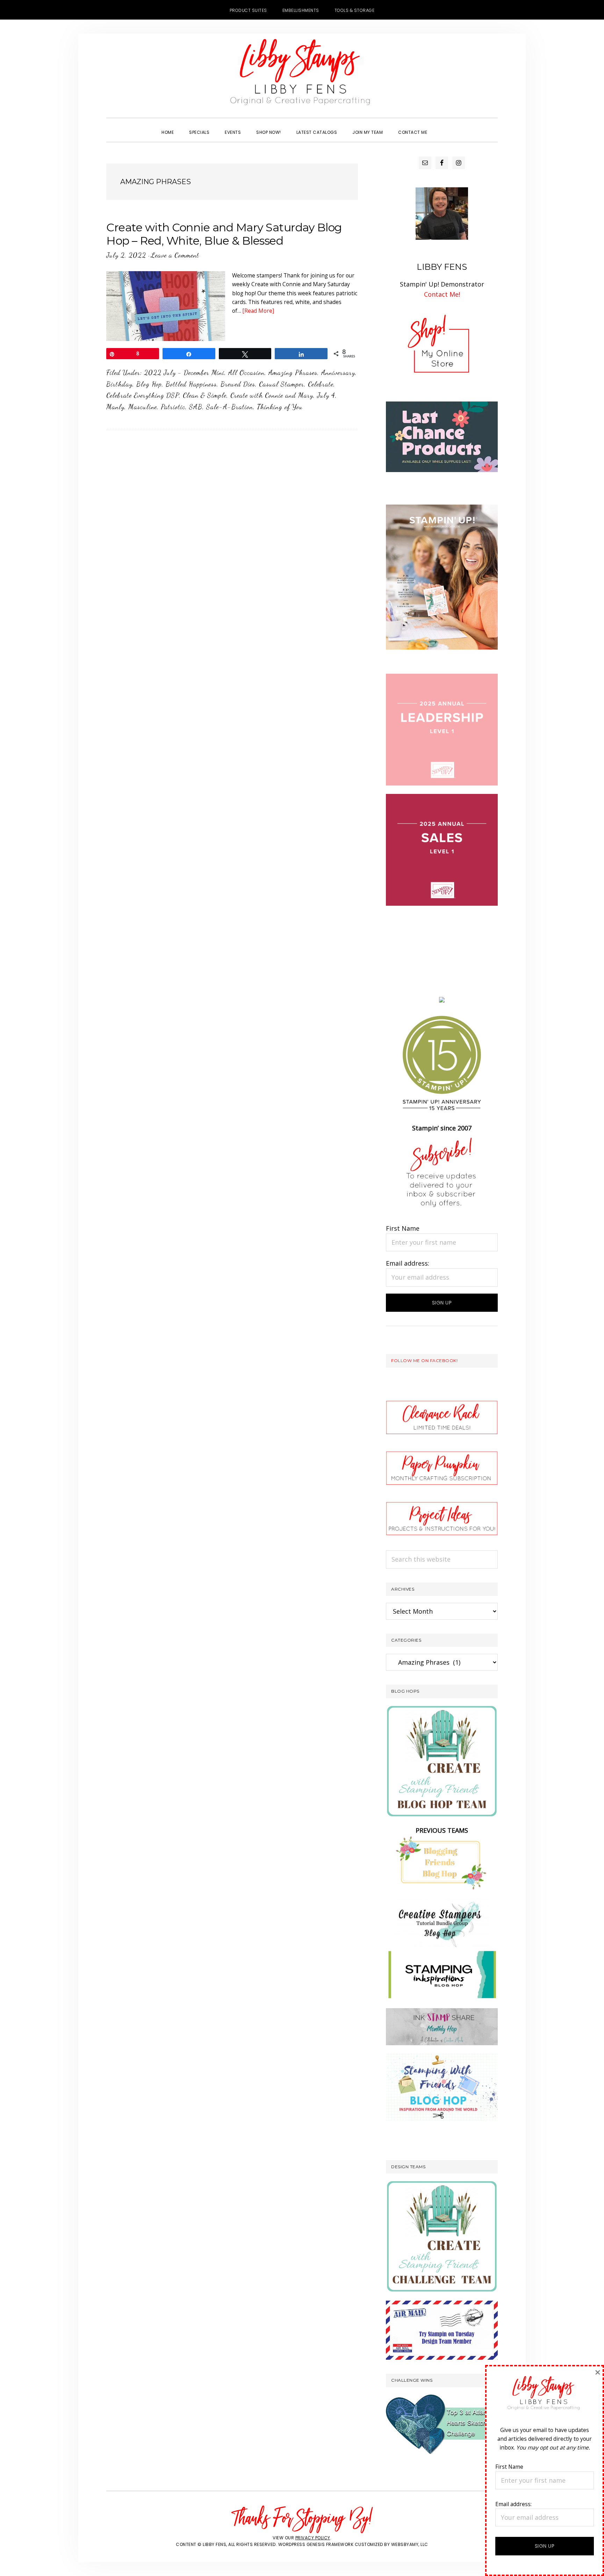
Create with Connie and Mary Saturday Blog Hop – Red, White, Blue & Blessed (224, 234)
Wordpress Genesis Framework (316, 2544)
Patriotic (173, 407)
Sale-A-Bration (230, 407)
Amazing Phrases (293, 372)
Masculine (143, 407)
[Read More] (258, 311)
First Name (403, 1228)
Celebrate (321, 384)
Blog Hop (149, 384)
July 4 (326, 395)
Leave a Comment (175, 255)
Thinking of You (280, 407)
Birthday (119, 384)
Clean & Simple (205, 395)
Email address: (408, 1263)
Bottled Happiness (191, 384)
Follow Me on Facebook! (424, 1361)
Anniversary (338, 372)
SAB (196, 407)
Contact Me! (442, 294)
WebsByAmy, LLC (410, 2544)
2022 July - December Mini (184, 372)
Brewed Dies (238, 384)
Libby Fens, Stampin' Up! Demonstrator (302, 75)
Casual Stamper (282, 384)
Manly (115, 407)
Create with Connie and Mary (272, 395)
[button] (443, 126)
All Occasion (246, 372)
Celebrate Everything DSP (143, 395)
